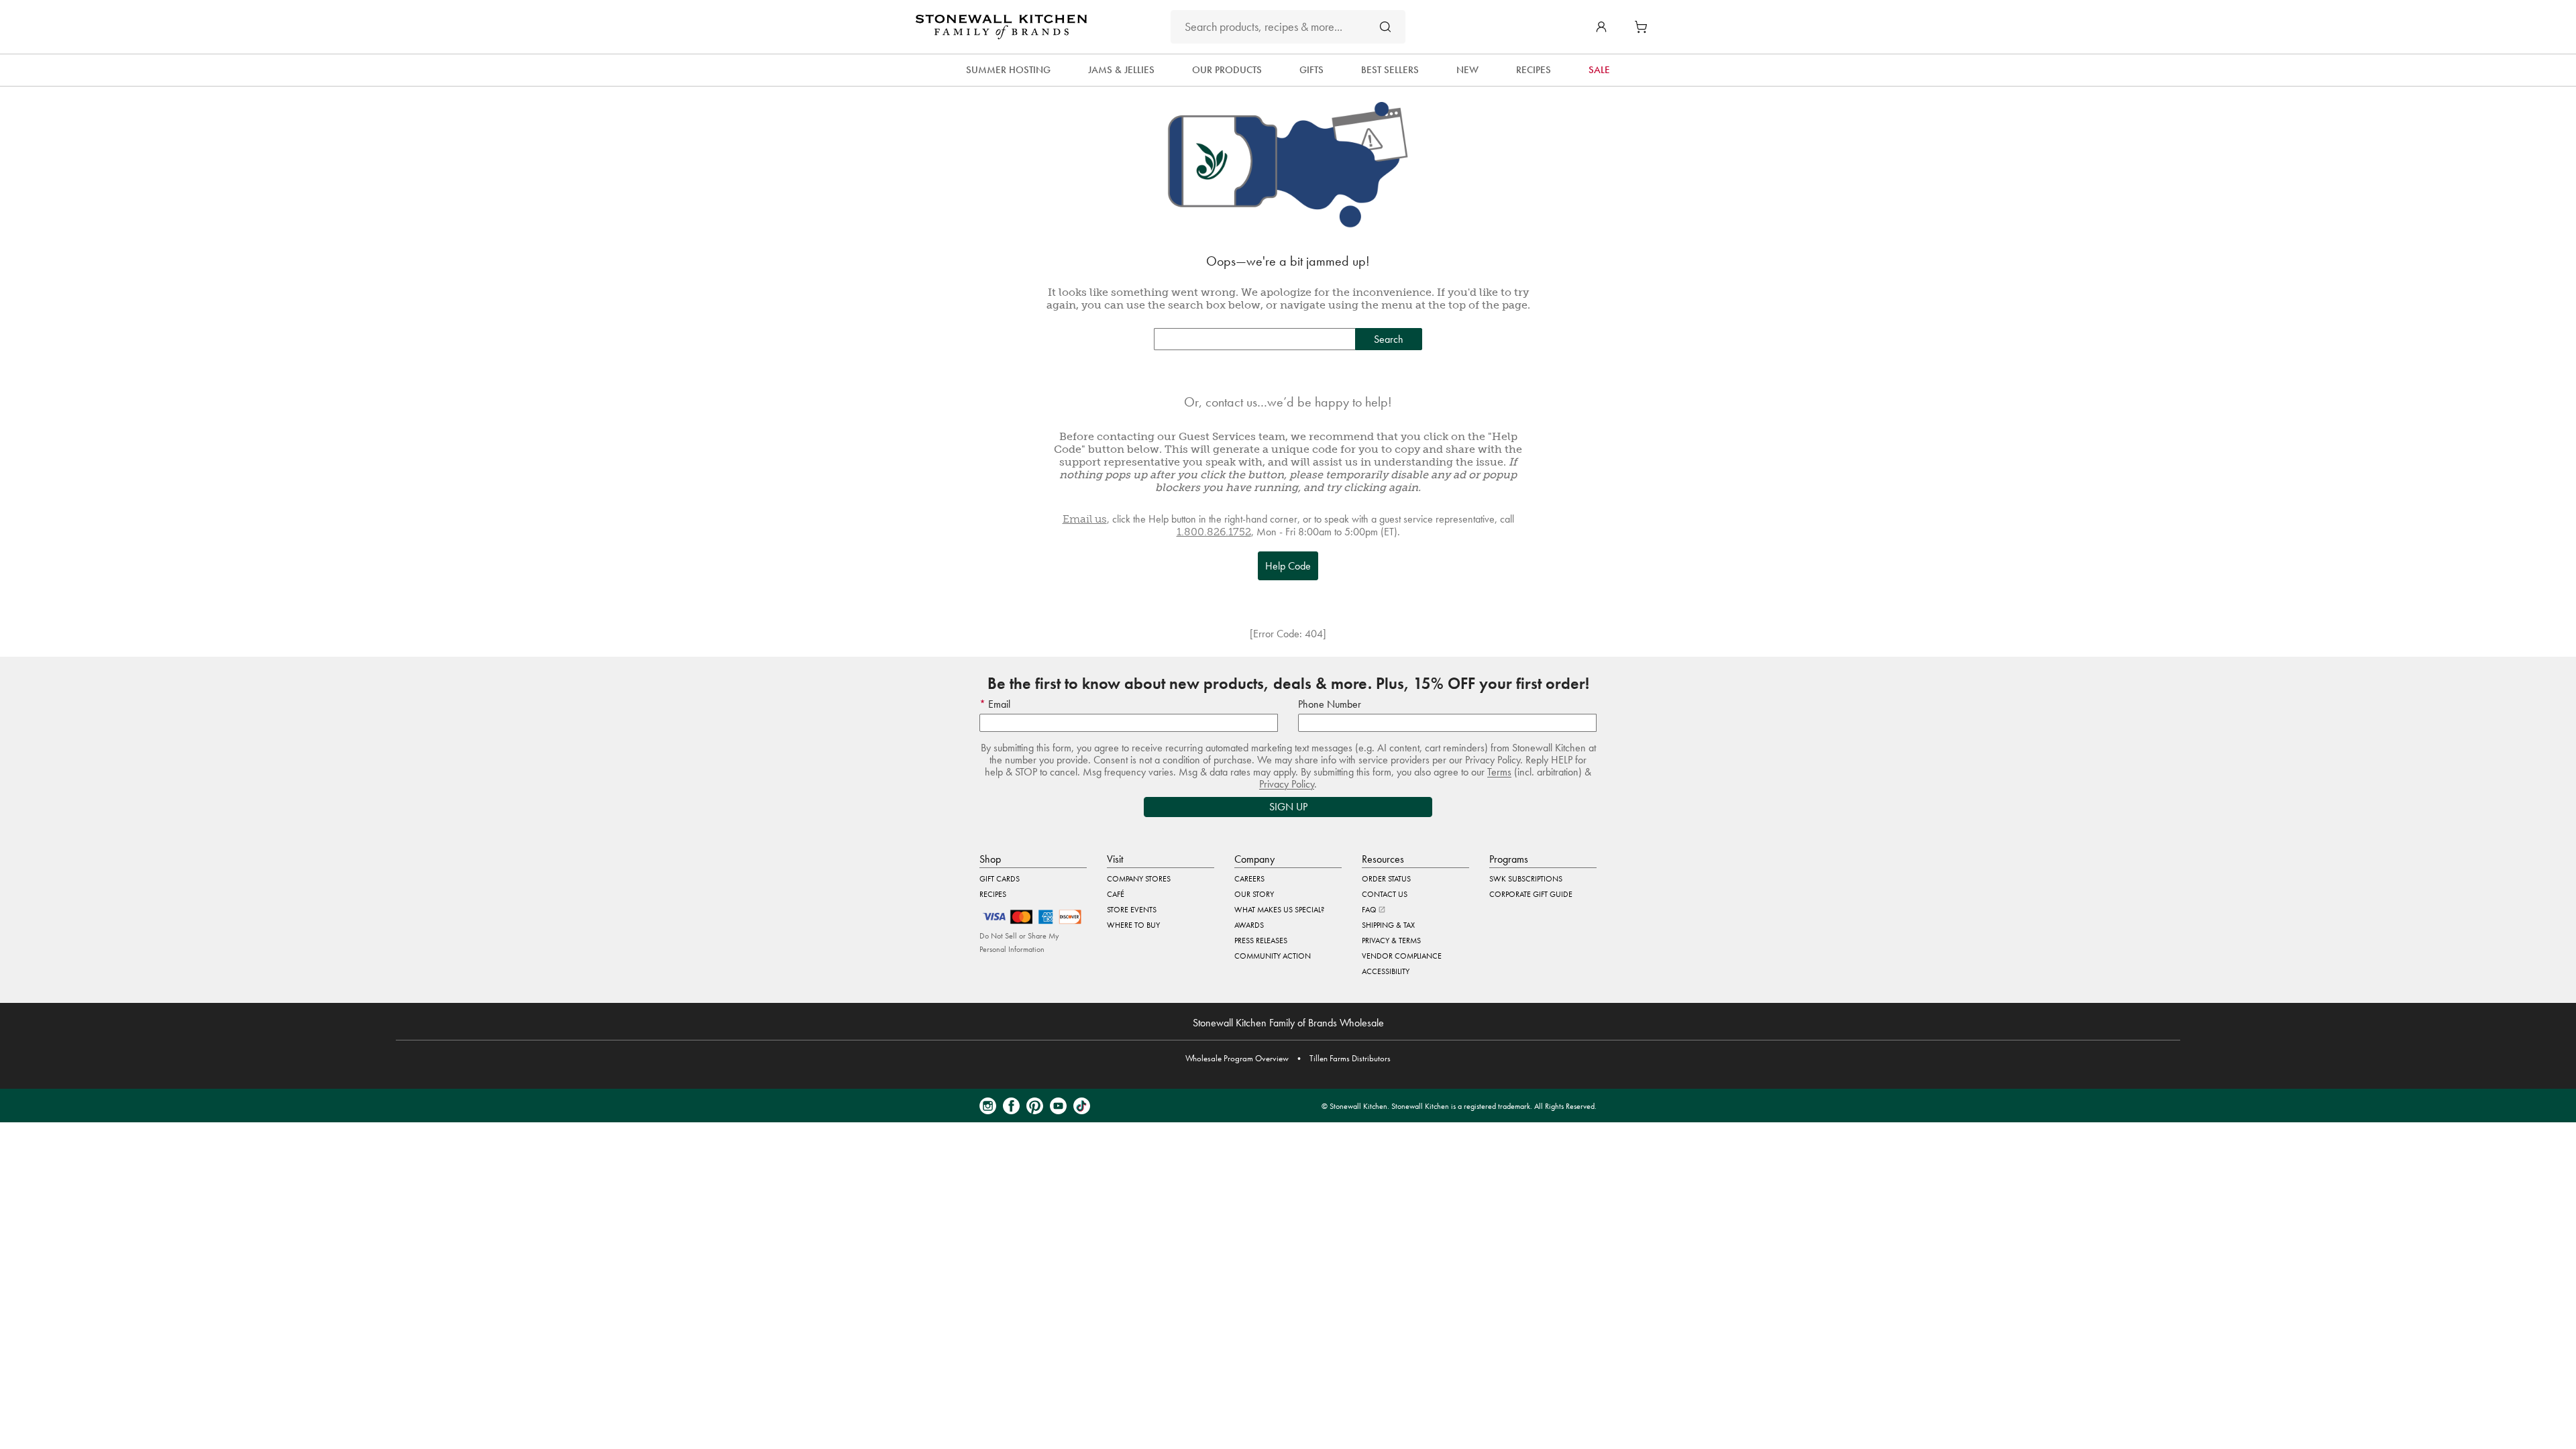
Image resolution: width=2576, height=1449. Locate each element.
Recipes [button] (1534, 70)
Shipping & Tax (1388, 925)
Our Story (1254, 894)
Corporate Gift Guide (1531, 894)
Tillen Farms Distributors (1350, 1058)
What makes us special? (1279, 910)
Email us (1085, 519)
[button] (1601, 27)
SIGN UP (1288, 807)
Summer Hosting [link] (1008, 70)
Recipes (993, 894)
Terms (1499, 772)
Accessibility (1386, 971)
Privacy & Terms (1391, 941)
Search (1389, 339)
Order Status (1386, 879)
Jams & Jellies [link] (1121, 70)
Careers (1249, 879)
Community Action (1273, 956)
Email (998, 704)
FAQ (1370, 910)
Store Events (1132, 910)
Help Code (1288, 566)
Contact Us (1385, 894)
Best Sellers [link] (1390, 70)
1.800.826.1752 (1214, 532)
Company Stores (1139, 879)
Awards (1249, 925)
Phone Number (1330, 704)
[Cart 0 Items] (1644, 27)
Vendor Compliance (1402, 956)
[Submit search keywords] (1385, 26)
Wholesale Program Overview (1237, 1058)
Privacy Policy (1287, 784)
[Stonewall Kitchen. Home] (1001, 27)
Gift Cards (1000, 879)
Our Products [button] (1227, 70)
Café (1116, 894)
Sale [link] (1599, 70)
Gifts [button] (1311, 70)
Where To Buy (1133, 925)
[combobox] (1288, 27)
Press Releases (1261, 941)
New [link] (1467, 70)
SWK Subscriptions (1526, 879)
